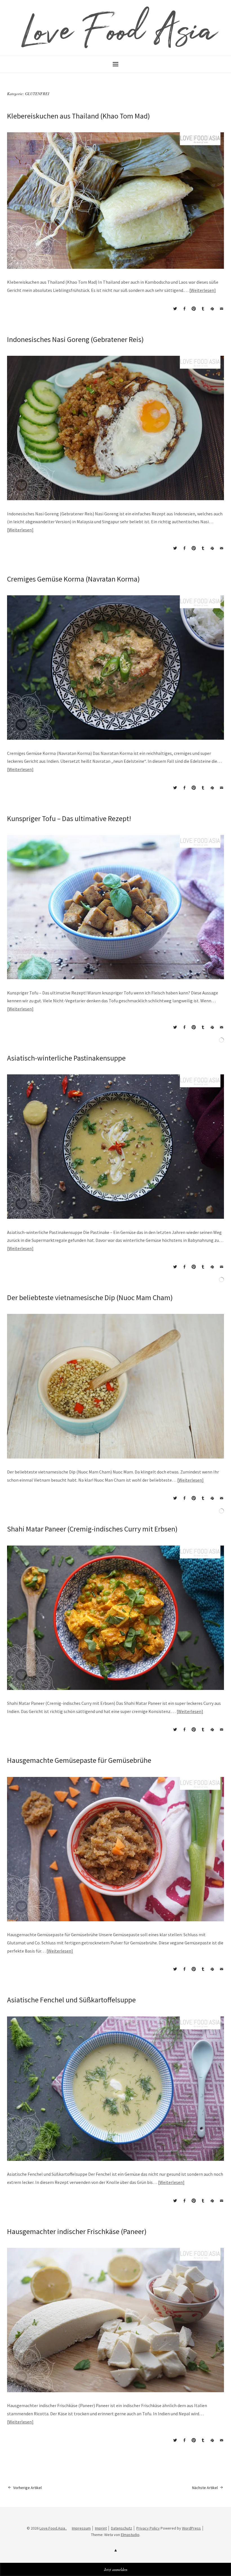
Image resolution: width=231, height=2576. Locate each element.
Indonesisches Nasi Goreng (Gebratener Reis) (75, 339)
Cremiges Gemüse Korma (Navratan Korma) (73, 579)
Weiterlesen (202, 290)
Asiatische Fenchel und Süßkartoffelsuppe (71, 2000)
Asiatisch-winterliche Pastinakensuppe (66, 1058)
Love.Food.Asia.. (53, 2528)
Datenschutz (122, 2528)
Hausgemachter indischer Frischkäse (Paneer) (77, 2231)
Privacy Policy (148, 2528)
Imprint (101, 2528)
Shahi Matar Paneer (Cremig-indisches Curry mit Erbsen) (92, 1529)
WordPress (191, 2528)
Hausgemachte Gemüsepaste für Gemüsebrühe (79, 1760)
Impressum (81, 2528)
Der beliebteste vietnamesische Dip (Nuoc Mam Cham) (90, 1297)
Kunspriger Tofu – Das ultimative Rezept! (69, 818)
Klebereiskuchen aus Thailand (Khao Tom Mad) (78, 116)
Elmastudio (130, 2535)
